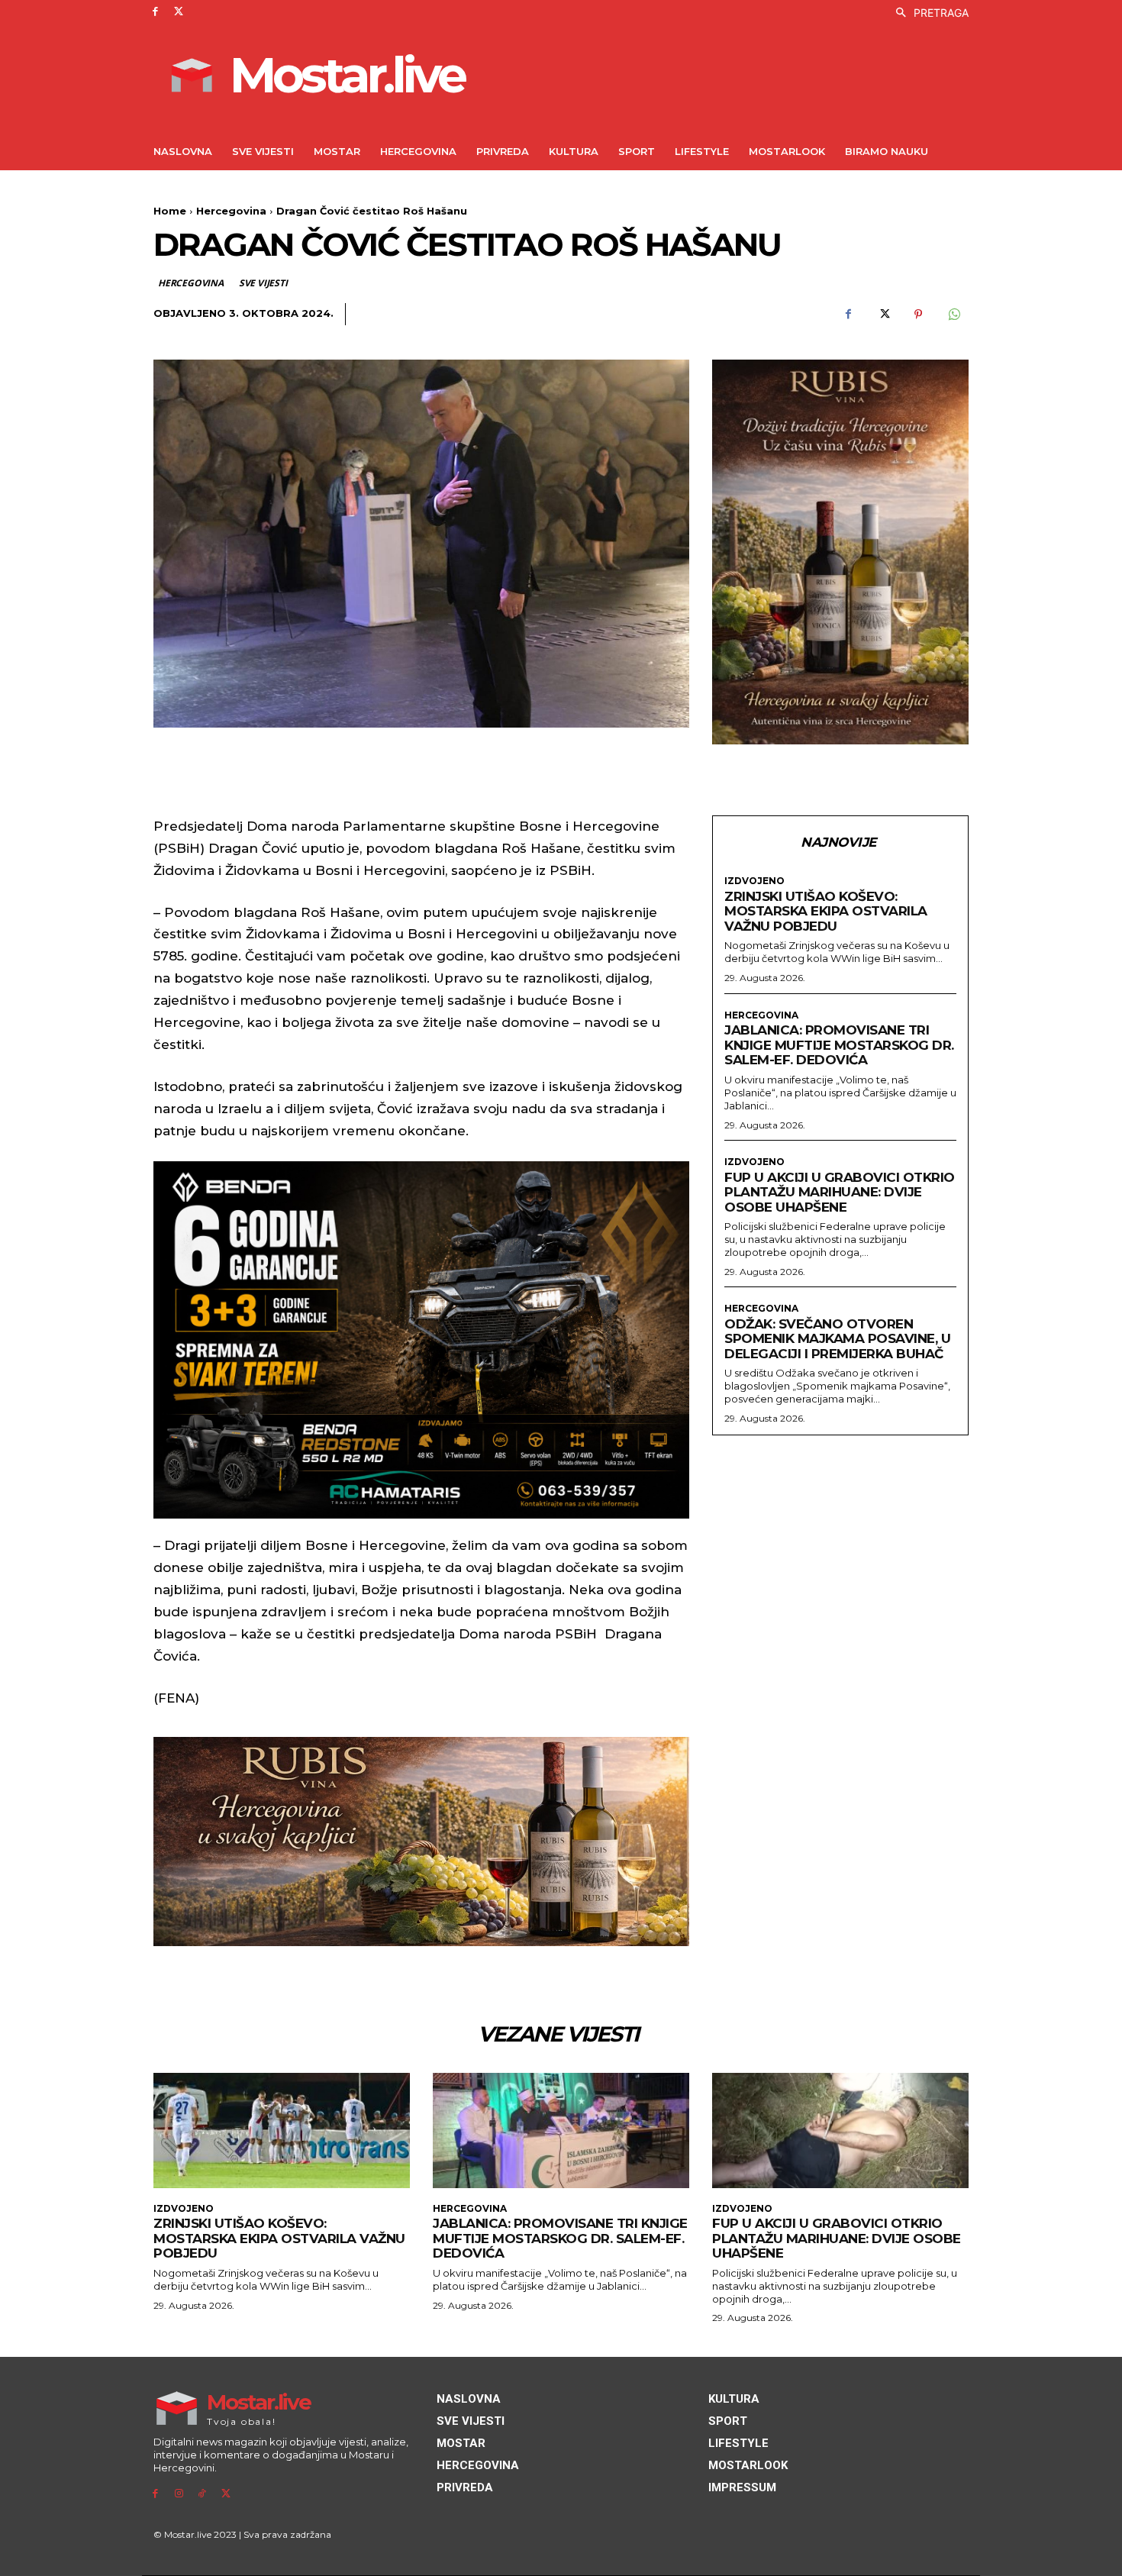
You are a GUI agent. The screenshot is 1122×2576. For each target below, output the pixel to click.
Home (170, 211)
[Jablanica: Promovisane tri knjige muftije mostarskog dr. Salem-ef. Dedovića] (561, 2131)
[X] (179, 12)
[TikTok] (203, 2494)
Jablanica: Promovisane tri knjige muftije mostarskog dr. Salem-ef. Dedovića (839, 1045)
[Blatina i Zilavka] (840, 552)
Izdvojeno (754, 881)
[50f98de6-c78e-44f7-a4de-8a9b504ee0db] (421, 1340)
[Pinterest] (918, 315)
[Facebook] (155, 12)
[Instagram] (179, 2494)
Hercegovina (231, 211)
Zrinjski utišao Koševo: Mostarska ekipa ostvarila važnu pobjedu (826, 911)
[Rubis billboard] (421, 1842)
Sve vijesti (263, 283)
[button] (928, 13)
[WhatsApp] (953, 315)
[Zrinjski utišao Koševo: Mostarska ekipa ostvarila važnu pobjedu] (282, 2131)
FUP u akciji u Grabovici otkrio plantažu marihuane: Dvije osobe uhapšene (840, 1192)
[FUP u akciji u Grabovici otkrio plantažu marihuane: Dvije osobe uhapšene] (840, 2131)
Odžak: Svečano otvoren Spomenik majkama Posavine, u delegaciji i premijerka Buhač (837, 1339)
